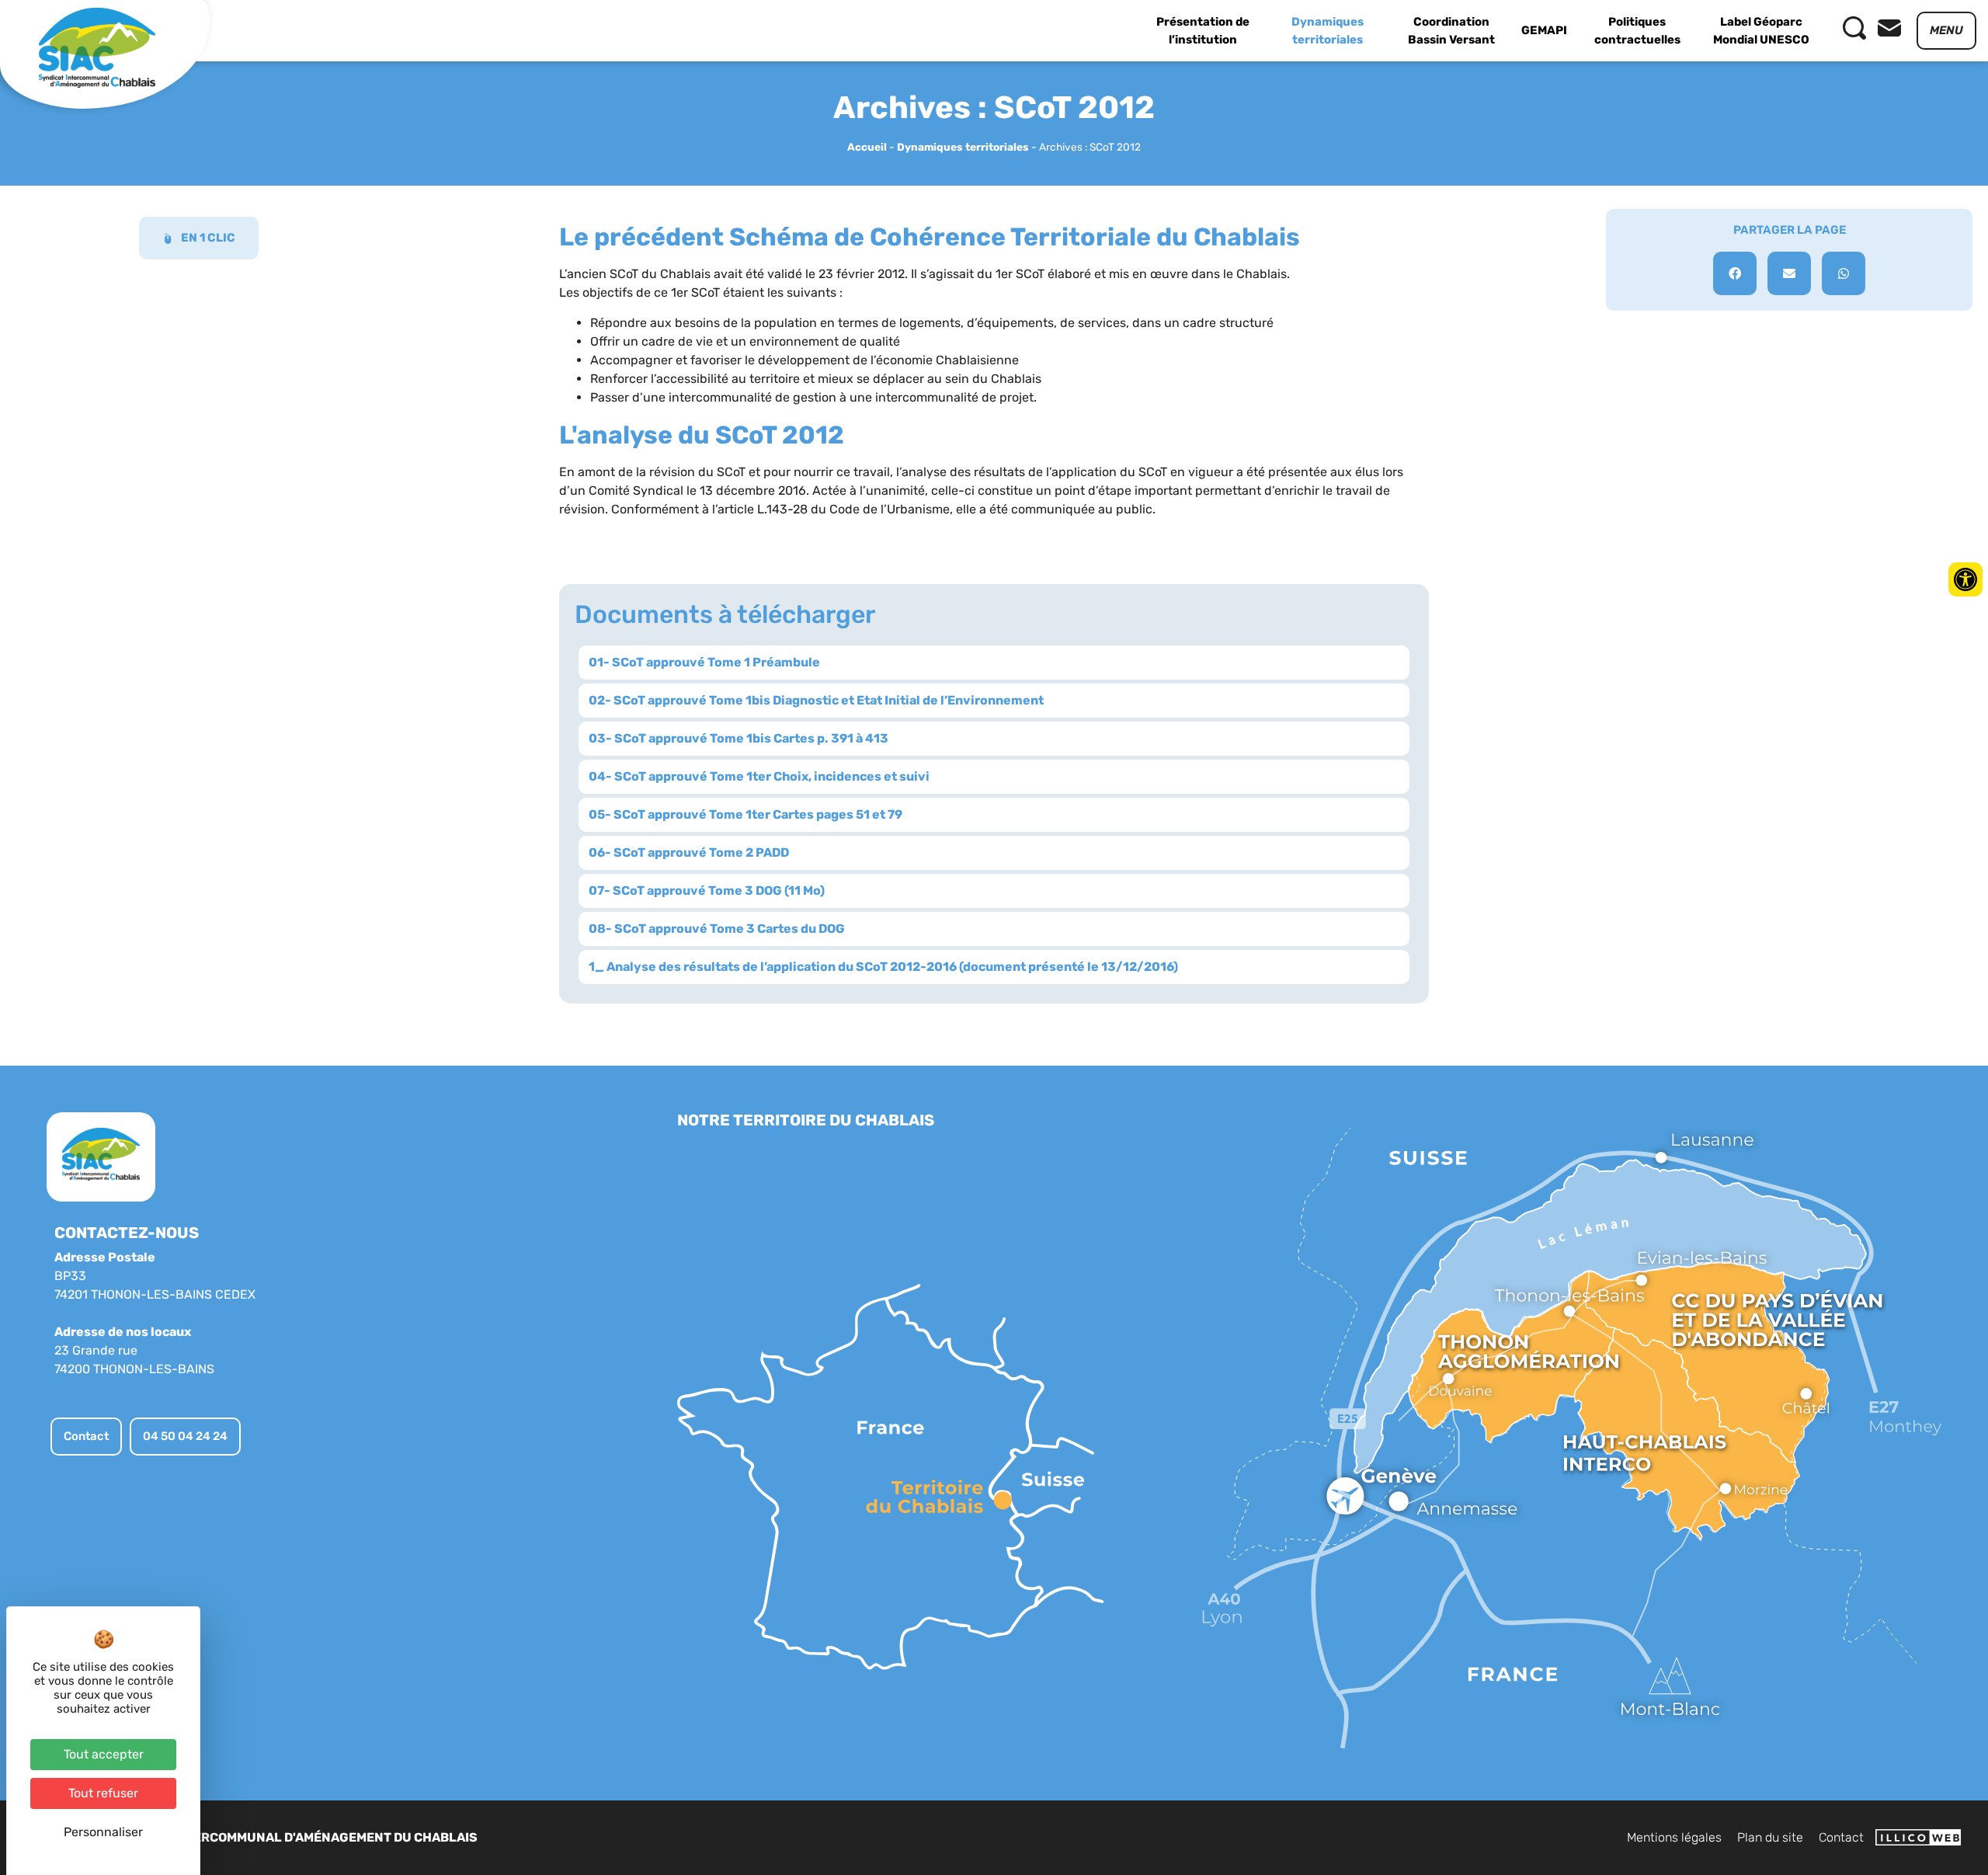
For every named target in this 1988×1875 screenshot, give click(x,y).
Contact (1841, 1837)
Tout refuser (103, 1793)
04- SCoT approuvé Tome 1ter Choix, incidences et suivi (759, 776)
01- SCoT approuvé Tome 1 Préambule (704, 662)
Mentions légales (1674, 1837)
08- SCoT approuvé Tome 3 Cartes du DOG (717, 929)
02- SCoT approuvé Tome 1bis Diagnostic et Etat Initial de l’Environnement (816, 700)
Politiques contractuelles (1637, 31)
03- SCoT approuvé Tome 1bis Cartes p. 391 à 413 (739, 738)
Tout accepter (104, 1754)
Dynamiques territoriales (1328, 31)
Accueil (867, 147)
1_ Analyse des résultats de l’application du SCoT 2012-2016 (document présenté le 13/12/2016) (883, 967)
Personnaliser (103, 1832)
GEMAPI (1544, 30)
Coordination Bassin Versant (1451, 31)
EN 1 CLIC (208, 238)
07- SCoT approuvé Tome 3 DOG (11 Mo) (707, 891)
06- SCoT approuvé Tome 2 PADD (689, 852)
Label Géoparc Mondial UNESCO (1761, 31)
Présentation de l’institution (1203, 31)
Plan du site (1770, 1837)
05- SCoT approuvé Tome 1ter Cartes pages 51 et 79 (745, 814)
